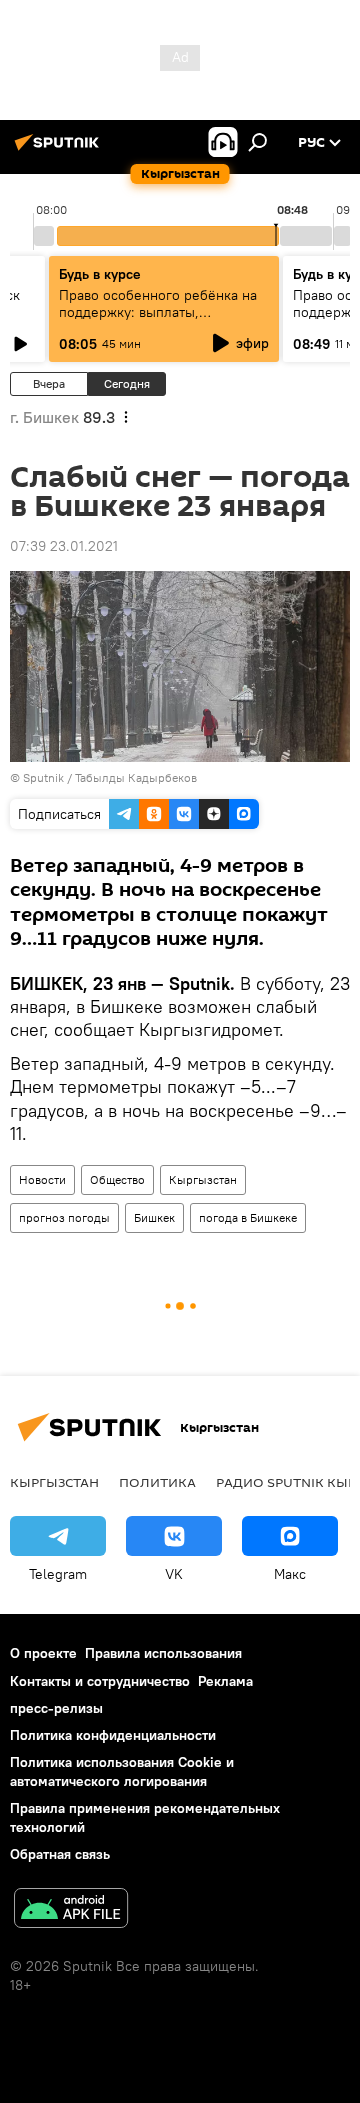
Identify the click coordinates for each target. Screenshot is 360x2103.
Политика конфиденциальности (113, 1735)
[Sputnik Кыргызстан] (60, 150)
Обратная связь (60, 1854)
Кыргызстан (203, 1179)
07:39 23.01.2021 (64, 546)
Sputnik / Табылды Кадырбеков (110, 777)
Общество (117, 1179)
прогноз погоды (64, 1217)
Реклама (225, 1681)
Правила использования (163, 1653)
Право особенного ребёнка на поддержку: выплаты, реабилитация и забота (158, 312)
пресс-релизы (56, 1708)
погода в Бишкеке (248, 1217)
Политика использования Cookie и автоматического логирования (122, 1771)
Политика (157, 1482)
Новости (42, 1179)
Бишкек (154, 1217)
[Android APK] (71, 1910)
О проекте (43, 1653)
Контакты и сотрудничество (100, 1681)
